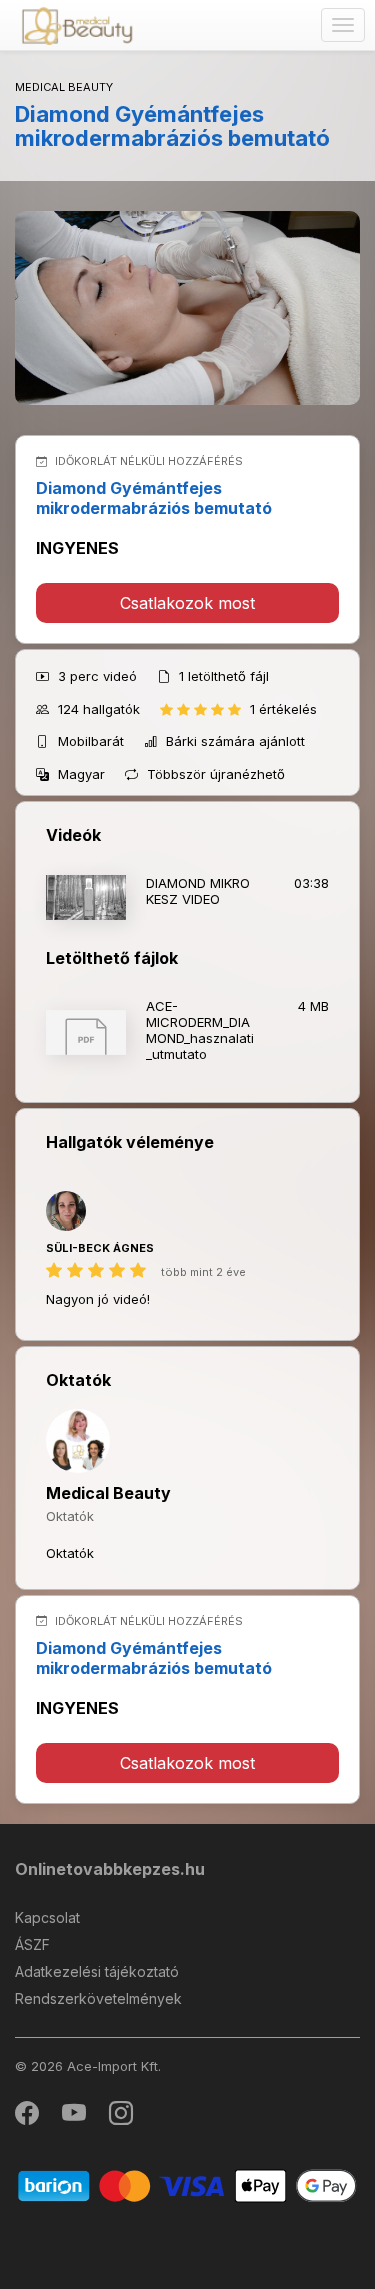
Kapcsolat (47, 1917)
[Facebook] (28, 2117)
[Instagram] (121, 2117)
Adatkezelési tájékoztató (97, 1971)
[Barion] (187, 2184)
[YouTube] (75, 2117)
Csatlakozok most (187, 603)
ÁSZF (32, 1944)
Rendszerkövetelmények (98, 1998)
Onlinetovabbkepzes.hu (110, 1869)
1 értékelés (283, 709)
